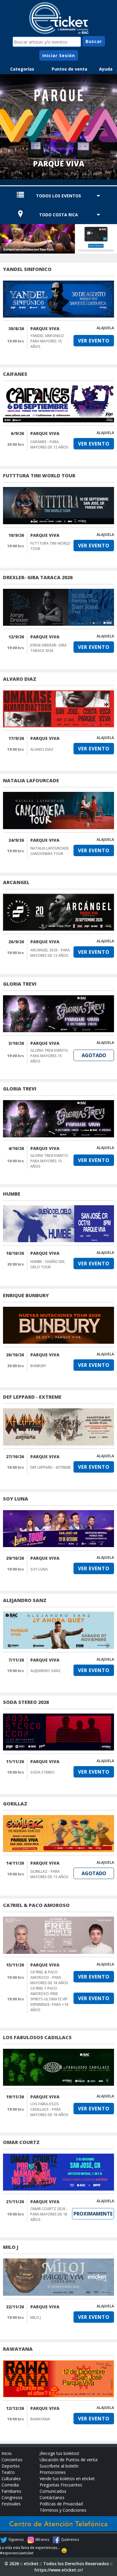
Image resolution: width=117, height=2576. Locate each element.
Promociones (53, 2472)
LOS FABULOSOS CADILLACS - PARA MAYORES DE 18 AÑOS (49, 2109)
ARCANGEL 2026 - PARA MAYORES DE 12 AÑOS (50, 953)
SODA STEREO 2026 (26, 1702)
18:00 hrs (16, 1467)
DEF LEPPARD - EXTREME (32, 1397)
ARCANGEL (16, 882)
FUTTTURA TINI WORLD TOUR (39, 476)
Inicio (7, 2453)
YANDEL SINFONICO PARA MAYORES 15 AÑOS (47, 341)
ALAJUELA (105, 328)
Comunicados (53, 2491)
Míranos (42, 2540)
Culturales (11, 2479)
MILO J (11, 2247)
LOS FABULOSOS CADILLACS (37, 2037)
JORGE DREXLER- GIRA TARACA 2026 (48, 648)
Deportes (11, 2466)
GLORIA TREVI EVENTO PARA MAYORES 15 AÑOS (49, 1056)
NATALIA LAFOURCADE (31, 780)
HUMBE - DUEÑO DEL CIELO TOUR (48, 1264)
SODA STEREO (42, 1772)
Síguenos (16, 2540)
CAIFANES (15, 374)
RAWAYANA (18, 2349)
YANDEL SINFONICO (27, 269)
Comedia (10, 2485)
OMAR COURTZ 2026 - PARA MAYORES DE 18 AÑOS (49, 2214)
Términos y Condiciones (63, 2510)
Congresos (12, 2497)
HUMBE (12, 1194)
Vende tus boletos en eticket (67, 2479)
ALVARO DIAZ (20, 679)
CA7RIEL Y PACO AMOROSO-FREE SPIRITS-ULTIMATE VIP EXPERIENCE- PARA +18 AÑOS (49, 1999)
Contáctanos (52, 2497)
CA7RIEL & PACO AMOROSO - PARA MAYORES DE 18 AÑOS (49, 1977)
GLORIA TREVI (20, 984)
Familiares (11, 2491)
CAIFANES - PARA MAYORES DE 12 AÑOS (49, 444)
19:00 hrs (16, 341)
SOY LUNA (16, 1499)
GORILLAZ (15, 1804)
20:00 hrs (16, 444)
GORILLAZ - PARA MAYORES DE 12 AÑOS (49, 1874)
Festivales (11, 2504)
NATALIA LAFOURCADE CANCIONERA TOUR (49, 851)
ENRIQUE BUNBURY (26, 1295)
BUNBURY (38, 1366)
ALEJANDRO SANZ (25, 1600)
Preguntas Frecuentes (61, 2485)
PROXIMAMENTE (93, 2214)
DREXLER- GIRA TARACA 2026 (38, 577)
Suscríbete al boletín (59, 2466)
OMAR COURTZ (21, 2142)
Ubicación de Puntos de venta (69, 2460)
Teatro (8, 2472)
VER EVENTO (94, 341)
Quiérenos (70, 2540)
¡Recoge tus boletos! (59, 2453)
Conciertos (12, 2460)
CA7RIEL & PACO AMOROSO (36, 1905)
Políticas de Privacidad (61, 2504)
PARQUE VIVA (45, 328)
